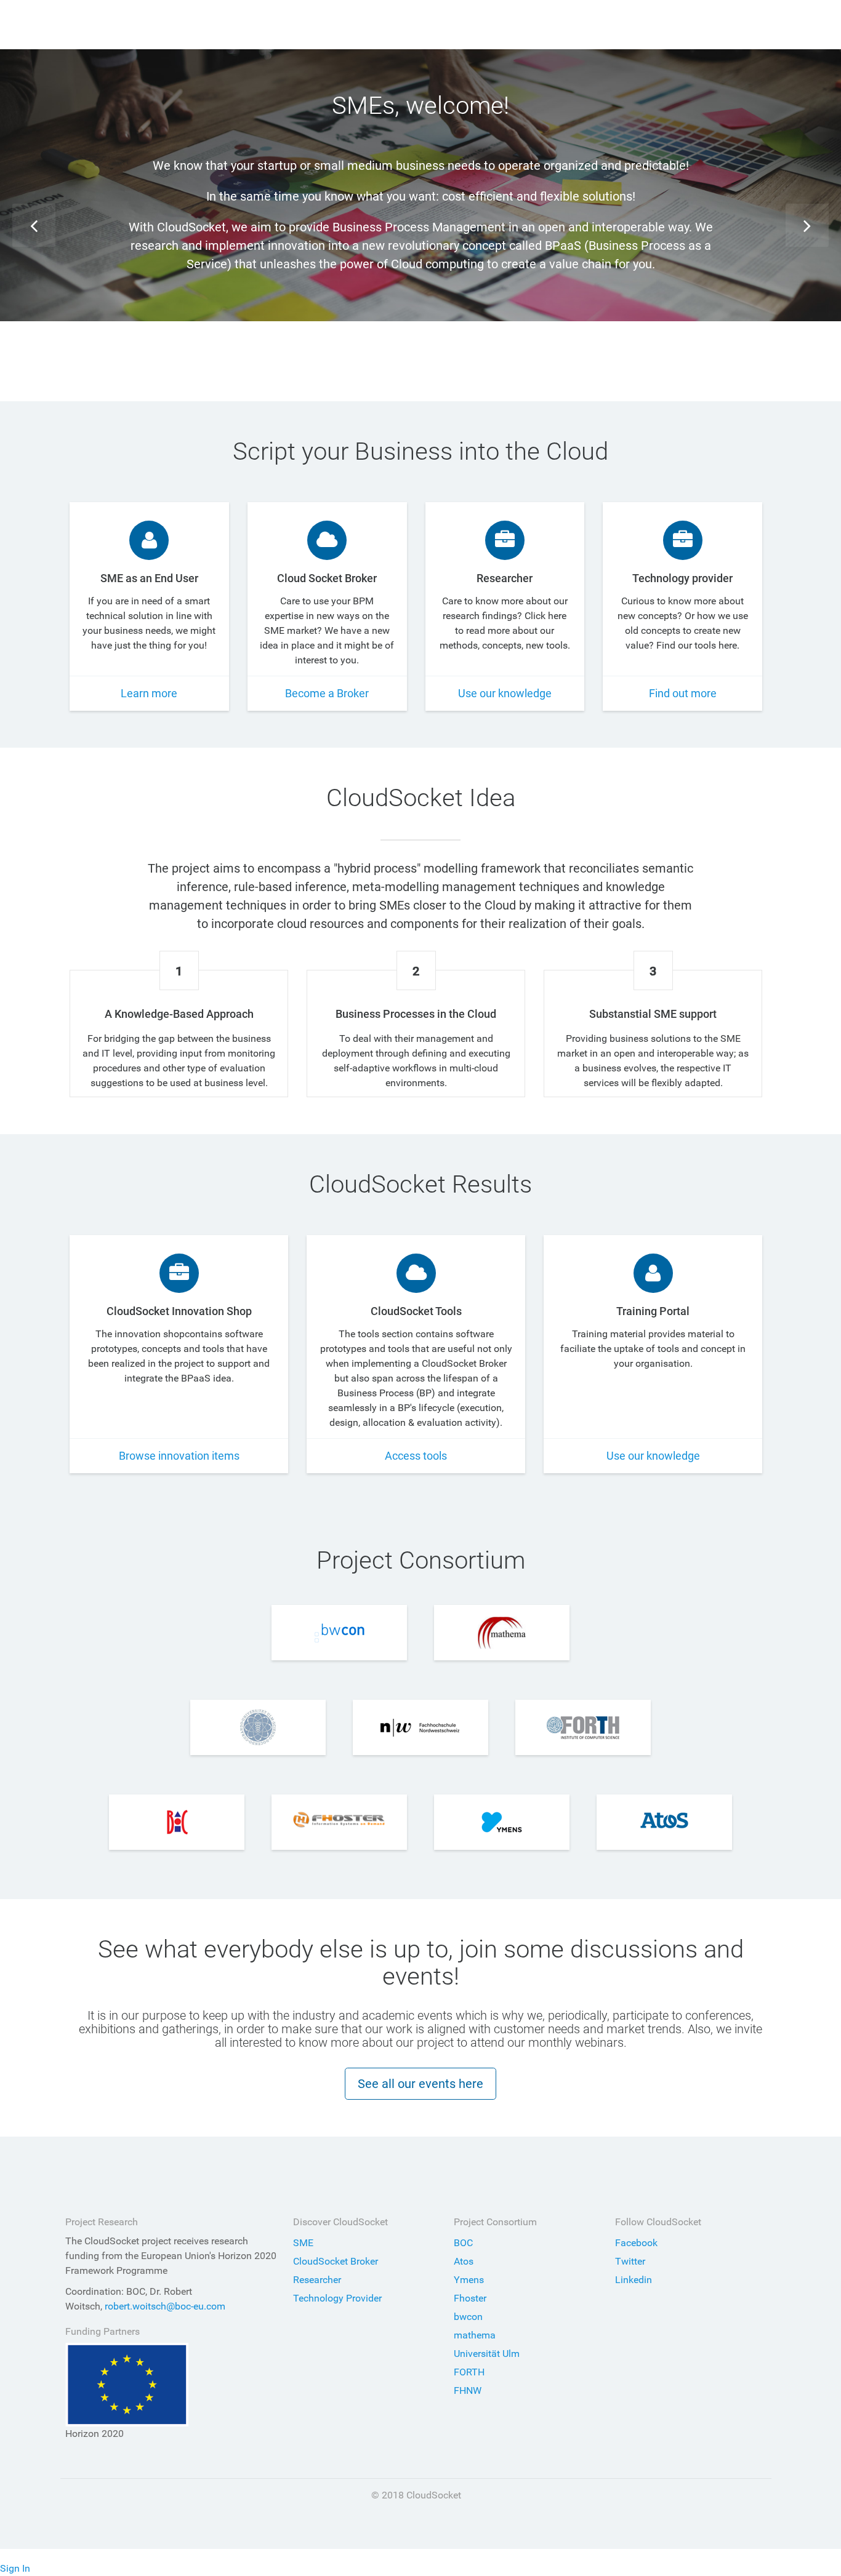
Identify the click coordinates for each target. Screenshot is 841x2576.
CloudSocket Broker (336, 2261)
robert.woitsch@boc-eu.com (165, 2306)
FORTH (469, 2372)
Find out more (420, 338)
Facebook (636, 2243)
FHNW (468, 2390)
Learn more (149, 693)
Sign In (15, 2568)
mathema (475, 2335)
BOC (463, 2243)
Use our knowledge (505, 693)
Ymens (469, 2280)
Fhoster (470, 2298)
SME (303, 2243)
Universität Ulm (487, 2354)
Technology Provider (337, 2298)
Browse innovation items (179, 1456)
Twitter (630, 2261)
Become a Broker (327, 693)
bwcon (468, 2317)
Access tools (416, 1456)
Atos (464, 2261)
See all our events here (420, 2084)
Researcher (317, 2280)
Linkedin (634, 2280)
